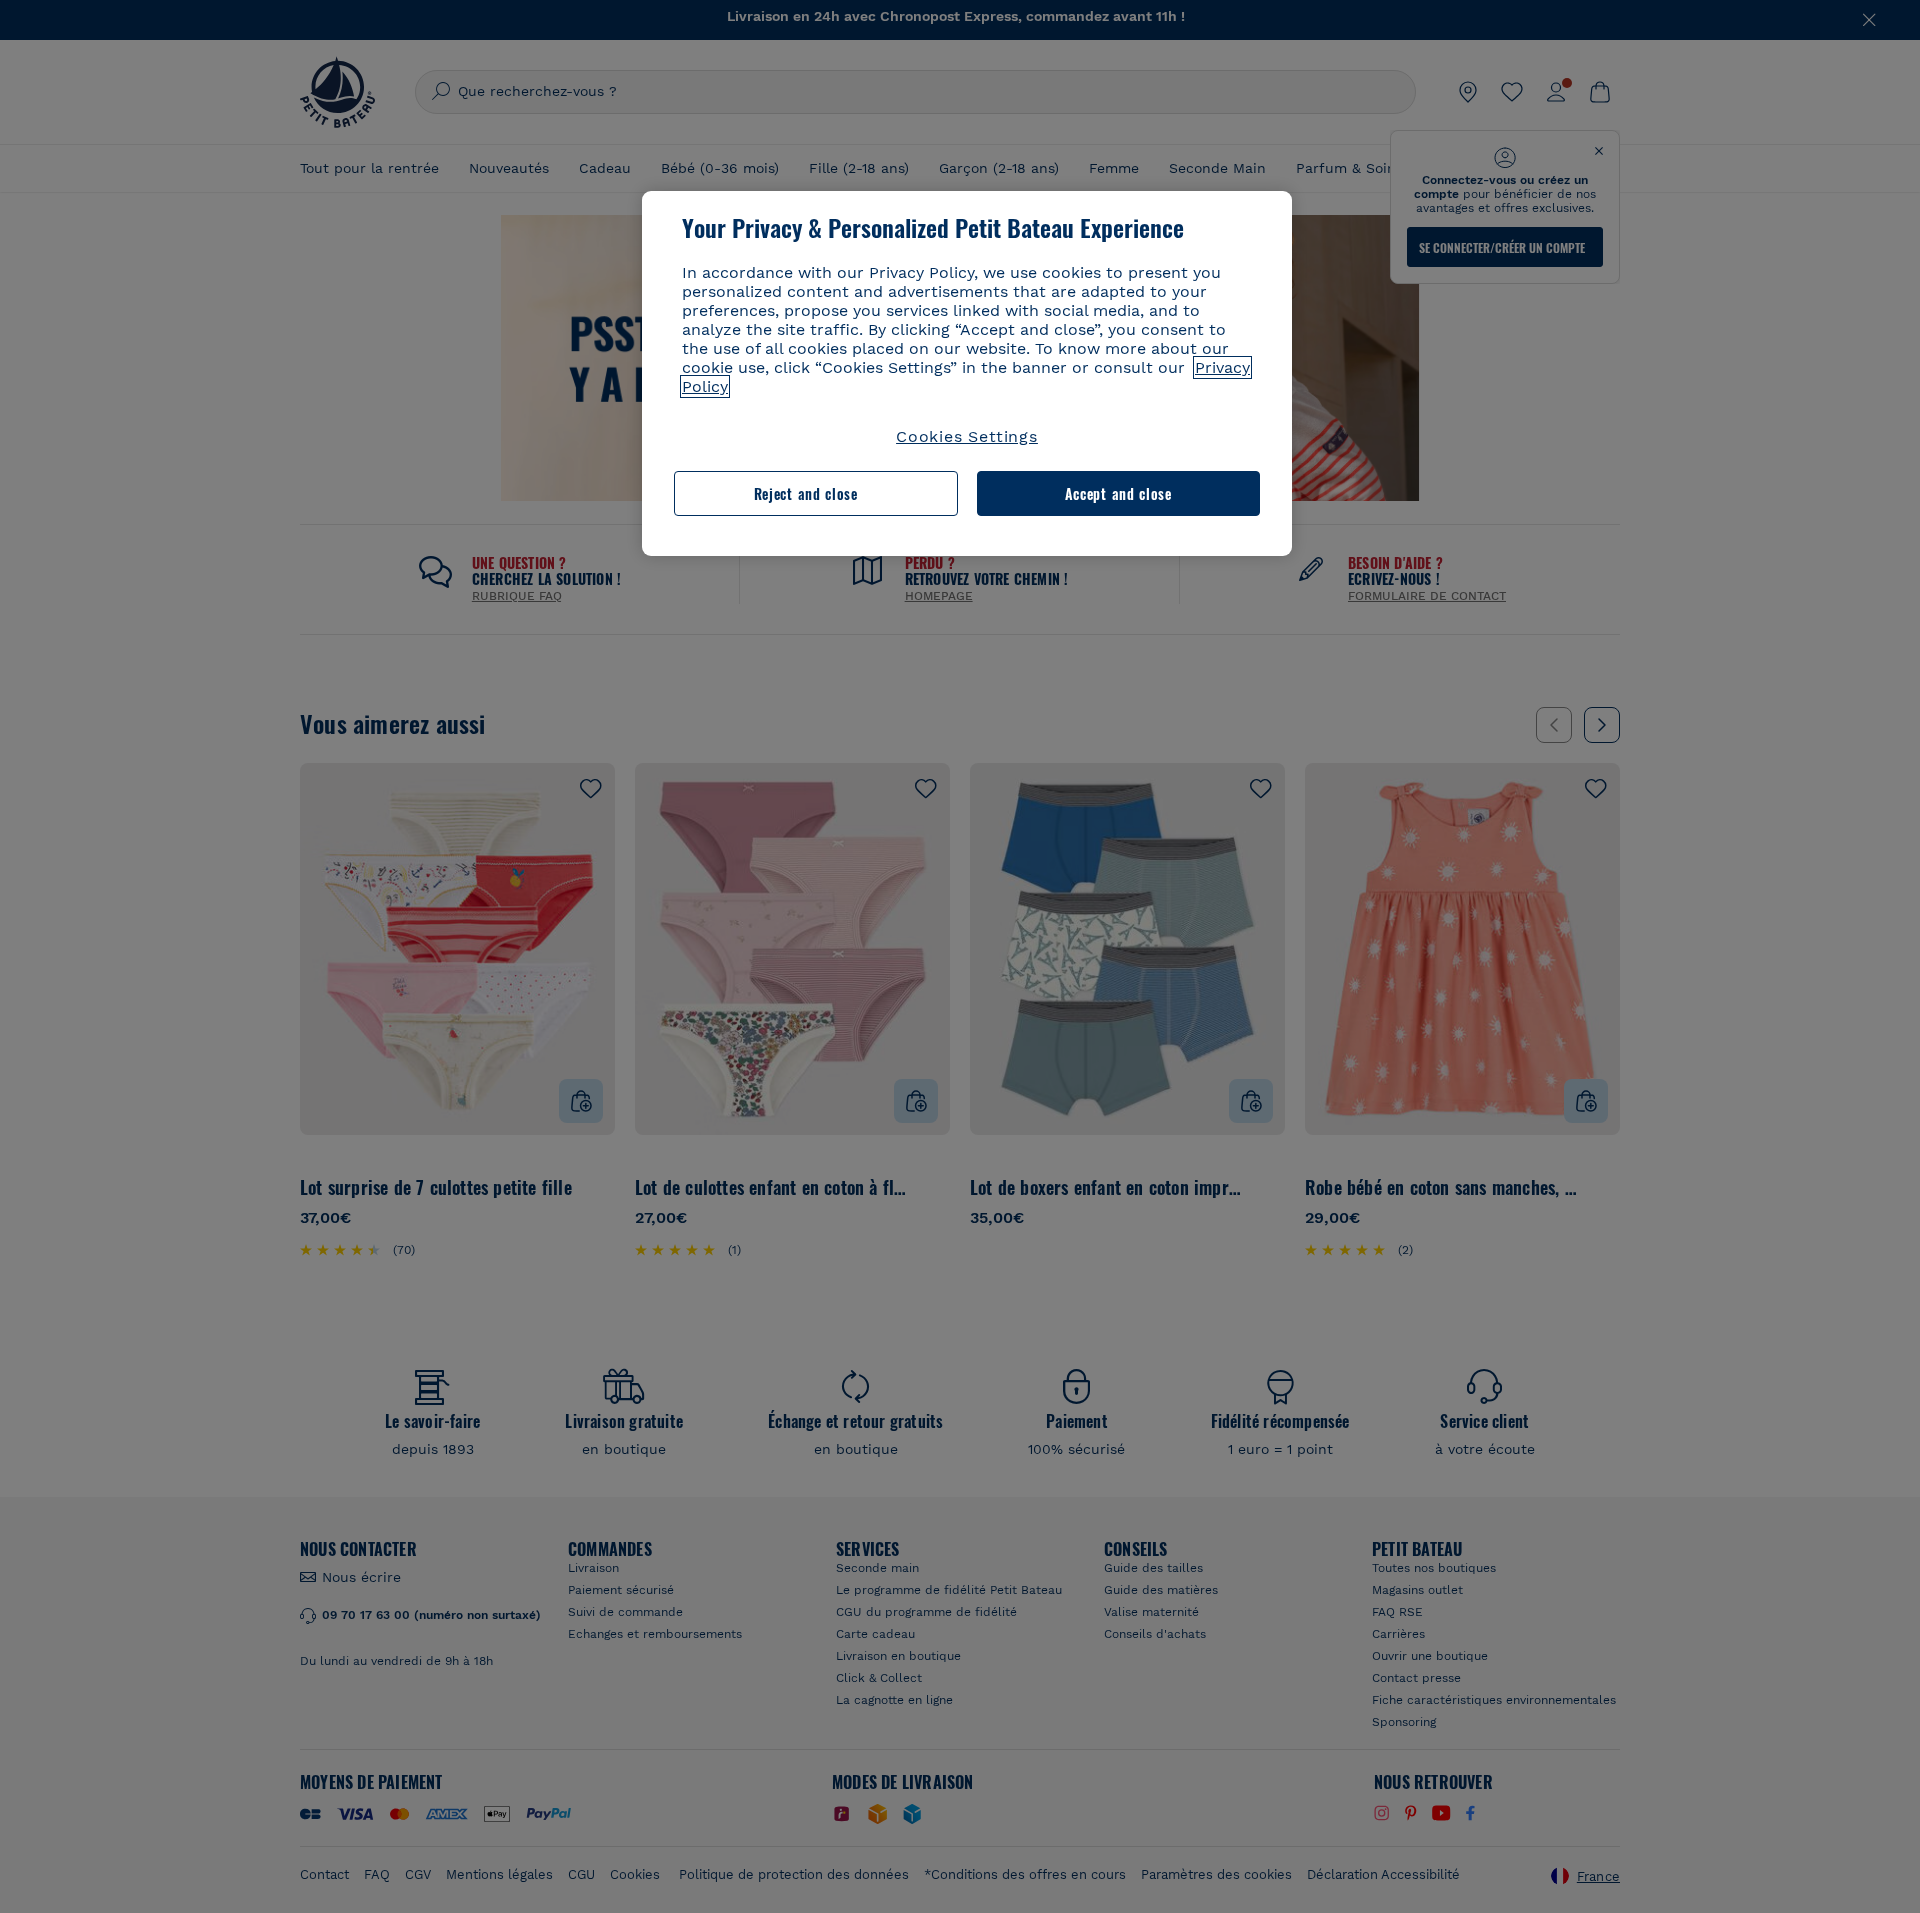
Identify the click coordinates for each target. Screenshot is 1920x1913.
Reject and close (806, 493)
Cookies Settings (967, 436)
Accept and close (1118, 493)
